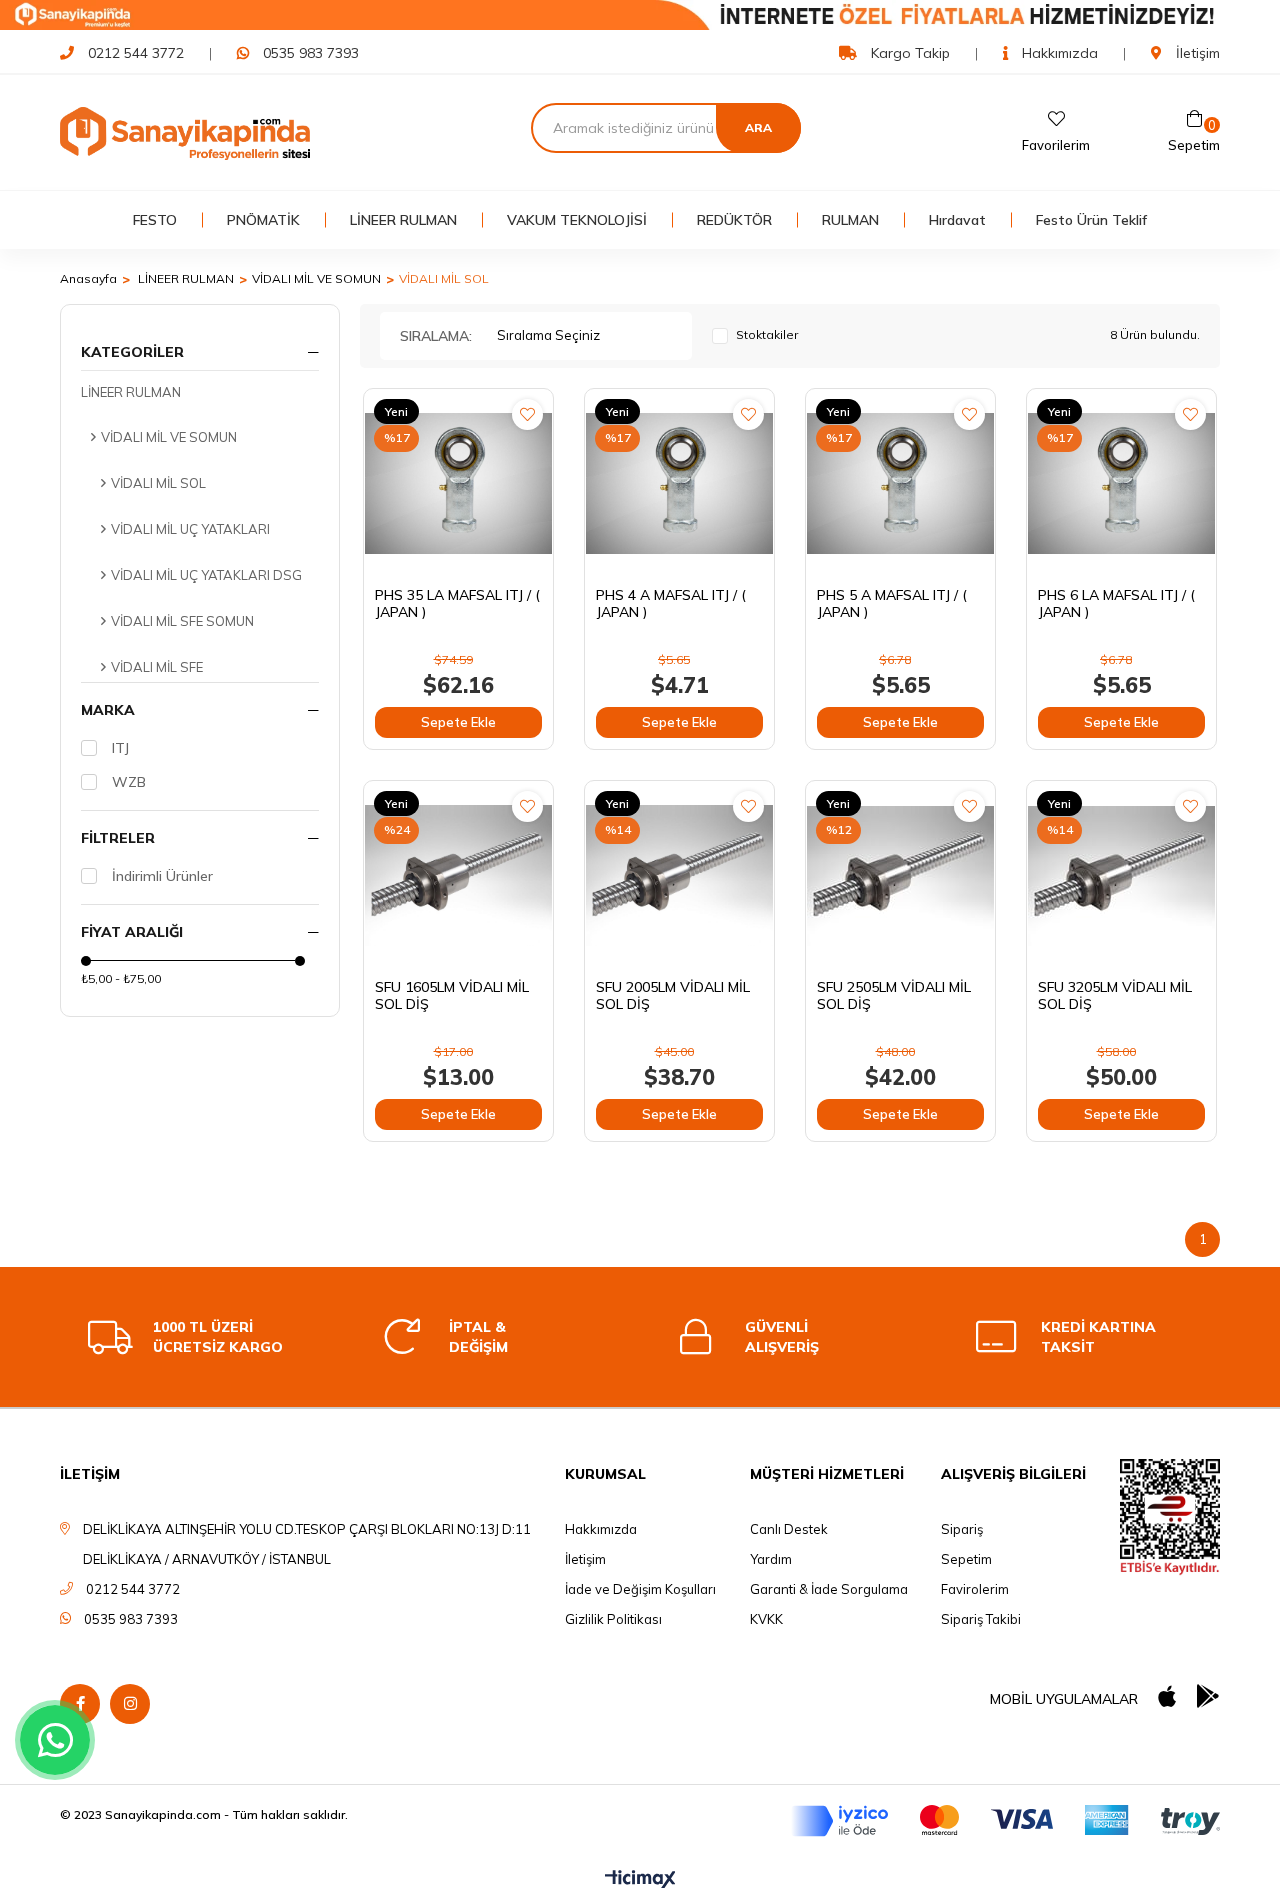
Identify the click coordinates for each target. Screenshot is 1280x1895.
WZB (129, 782)
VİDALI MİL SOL (158, 483)
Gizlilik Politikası (613, 1619)
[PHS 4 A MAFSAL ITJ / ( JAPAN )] (679, 483)
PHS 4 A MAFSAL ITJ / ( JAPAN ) (671, 604)
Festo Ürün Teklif (1091, 220)
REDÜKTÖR (734, 220)
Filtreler (118, 838)
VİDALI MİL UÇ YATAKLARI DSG (206, 575)
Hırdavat (957, 220)
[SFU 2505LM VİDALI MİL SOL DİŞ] (900, 875)
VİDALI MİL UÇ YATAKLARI (190, 529)
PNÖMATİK (263, 220)
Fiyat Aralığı (132, 932)
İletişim (1196, 53)
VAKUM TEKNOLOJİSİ (577, 220)
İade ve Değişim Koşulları (640, 1589)
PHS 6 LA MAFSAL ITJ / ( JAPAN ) (1116, 604)
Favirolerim (975, 1589)
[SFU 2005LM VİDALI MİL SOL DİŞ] (679, 875)
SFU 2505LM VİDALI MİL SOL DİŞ (894, 996)
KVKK (766, 1619)
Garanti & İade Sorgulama (829, 1589)
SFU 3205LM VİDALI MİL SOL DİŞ (1115, 996)
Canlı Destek (789, 1529)
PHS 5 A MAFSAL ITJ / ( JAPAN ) (892, 604)
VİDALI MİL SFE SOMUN (182, 621)
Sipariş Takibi (981, 1619)
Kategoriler (132, 352)
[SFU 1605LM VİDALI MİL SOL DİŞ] (458, 875)
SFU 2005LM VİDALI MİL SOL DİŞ (673, 996)
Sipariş (962, 1529)
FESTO (155, 220)
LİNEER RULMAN (403, 220)
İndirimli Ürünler (162, 876)
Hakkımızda (1058, 53)
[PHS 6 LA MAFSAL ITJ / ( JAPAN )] (1121, 483)
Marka (108, 710)
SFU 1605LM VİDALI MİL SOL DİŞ (452, 996)
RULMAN (850, 220)
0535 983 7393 (311, 53)
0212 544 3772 (136, 53)
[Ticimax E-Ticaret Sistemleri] (640, 1880)
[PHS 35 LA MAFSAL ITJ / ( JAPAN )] (458, 483)
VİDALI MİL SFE (157, 667)
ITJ (120, 748)
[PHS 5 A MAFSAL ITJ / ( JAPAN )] (900, 483)
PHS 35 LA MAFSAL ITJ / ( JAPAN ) (457, 604)
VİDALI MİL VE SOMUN (169, 437)
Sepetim (966, 1559)
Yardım (771, 1559)
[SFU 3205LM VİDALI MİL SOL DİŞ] (1121, 875)
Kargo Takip (908, 53)
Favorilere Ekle (527, 414)
